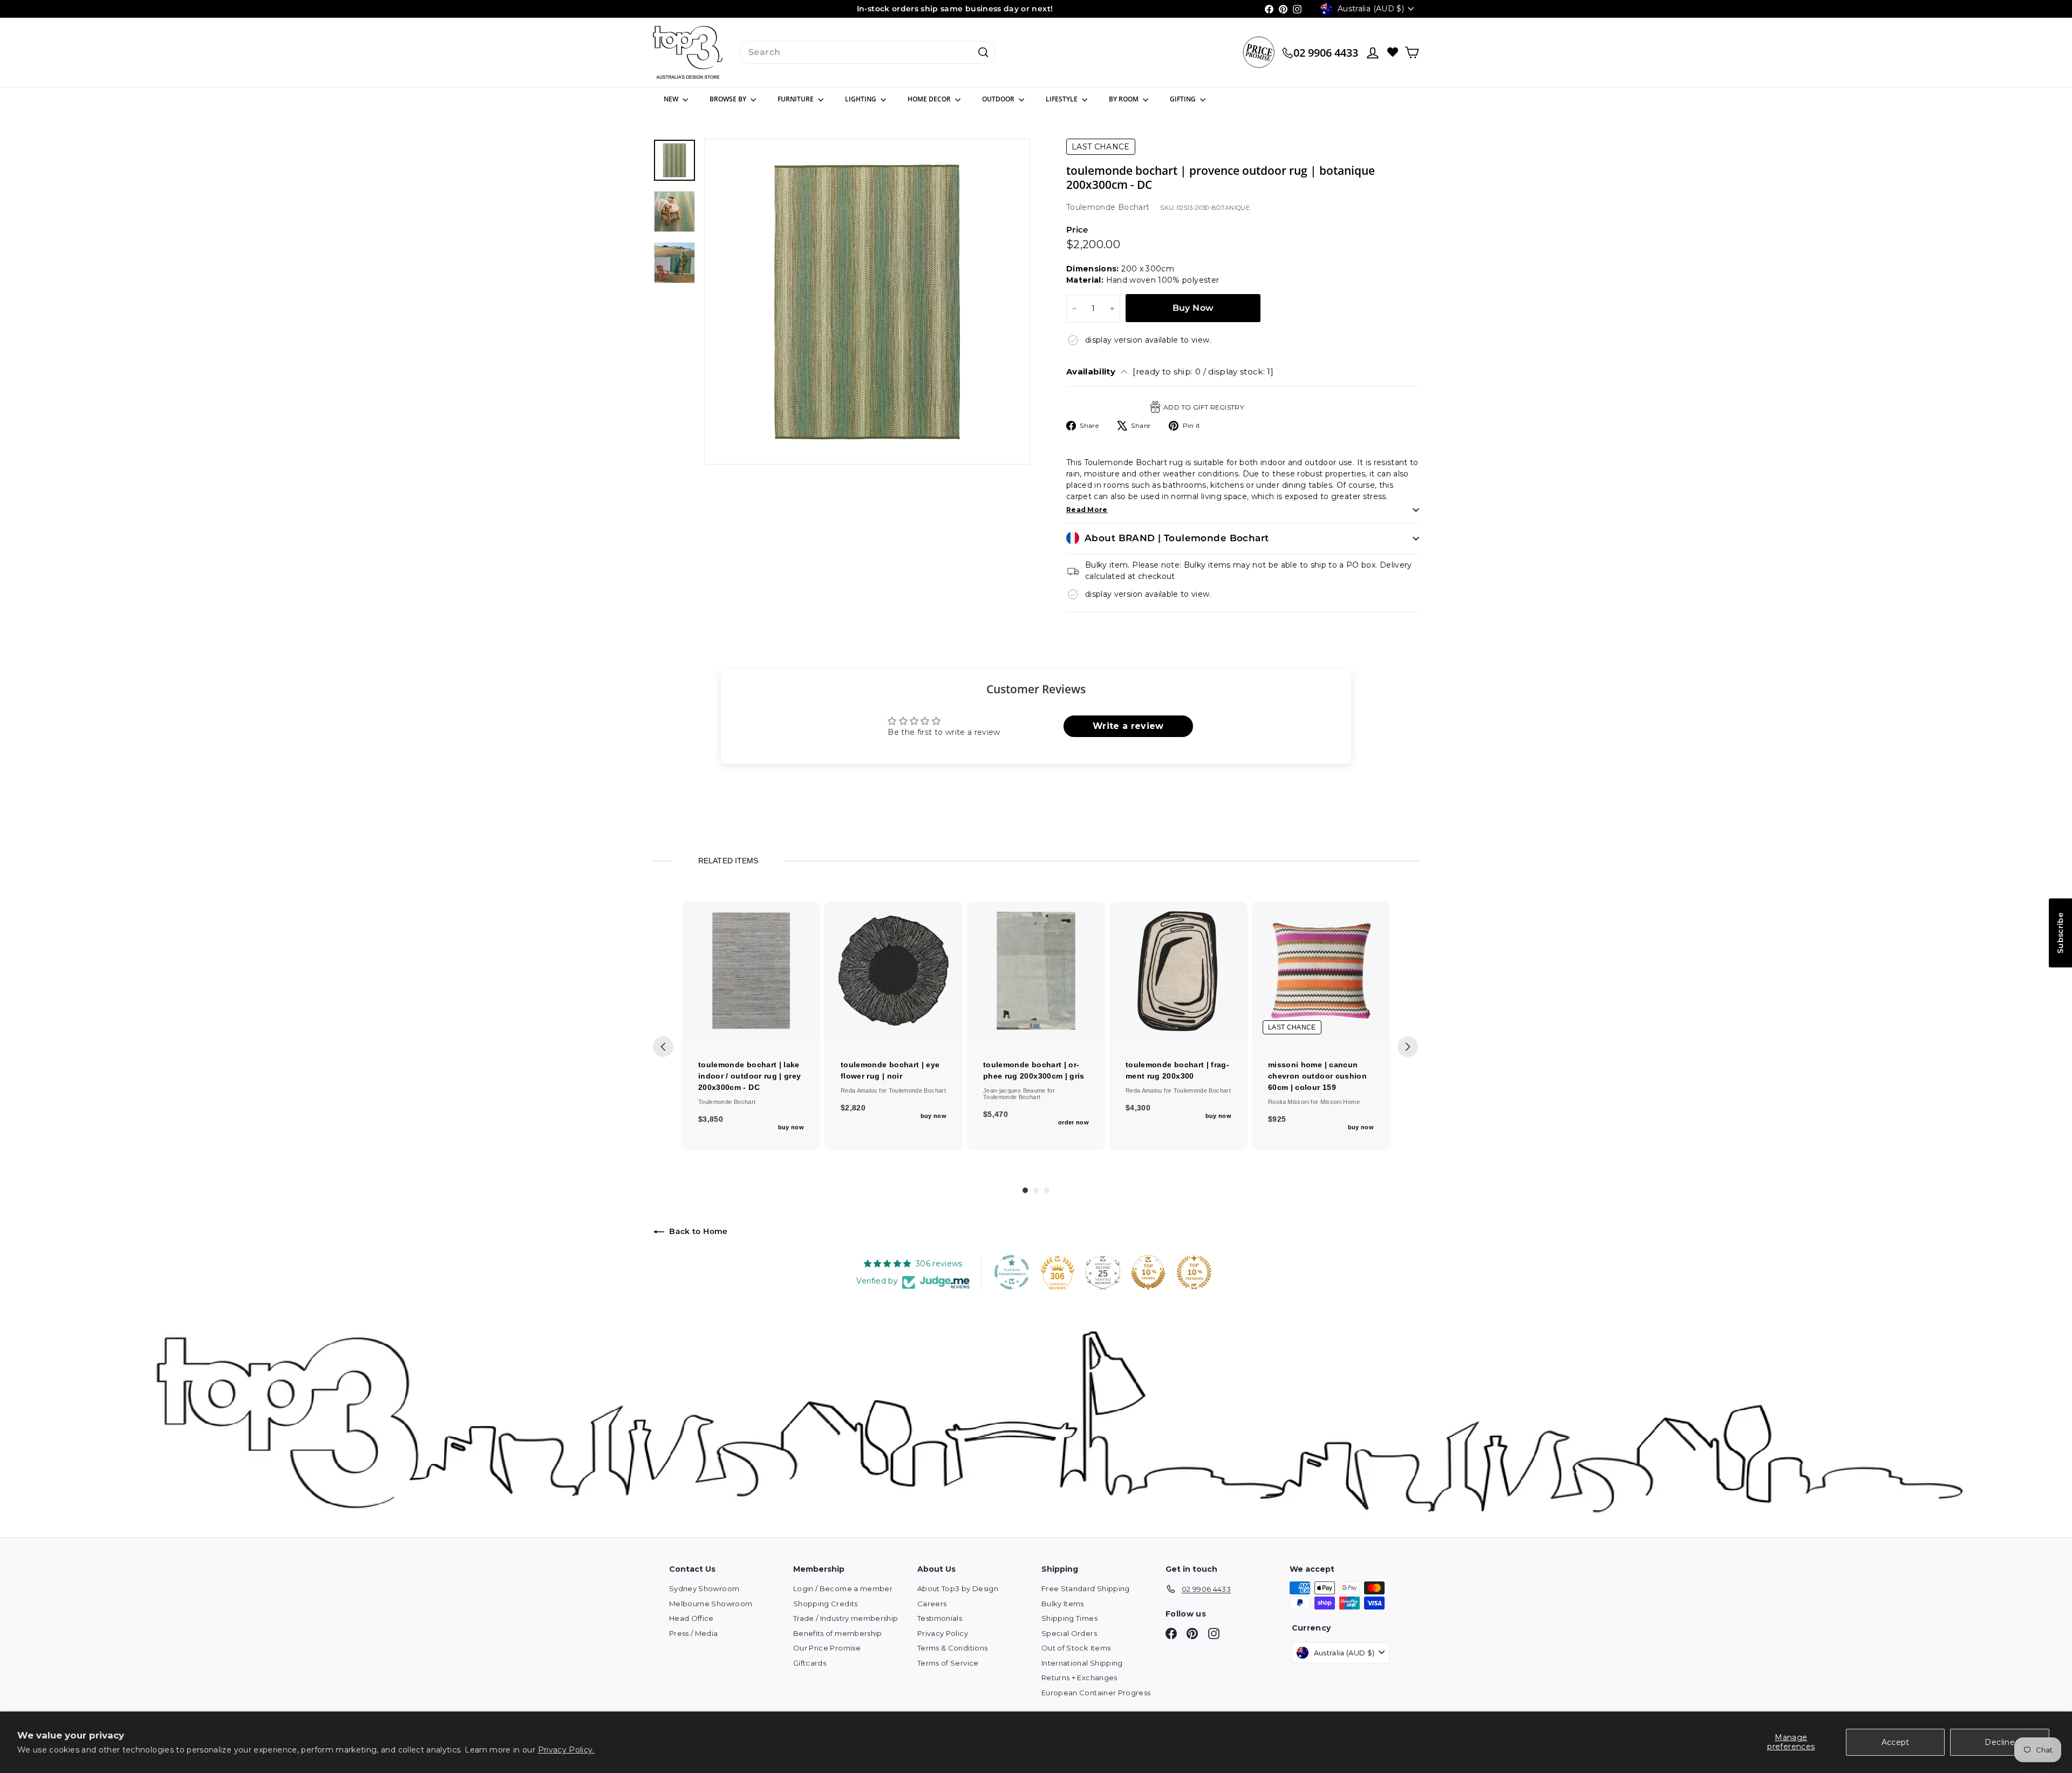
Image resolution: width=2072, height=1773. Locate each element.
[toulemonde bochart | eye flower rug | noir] (894, 971)
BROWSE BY (729, 99)
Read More (1087, 510)
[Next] (1408, 1047)
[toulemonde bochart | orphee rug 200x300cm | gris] (1036, 971)
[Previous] (663, 1047)
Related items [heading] (728, 861)
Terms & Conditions (952, 1648)
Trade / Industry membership (846, 1618)
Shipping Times (1069, 1618)
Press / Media (694, 1633)
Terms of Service (948, 1663)
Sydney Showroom (704, 1588)
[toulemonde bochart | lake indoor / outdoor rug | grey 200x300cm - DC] (751, 971)
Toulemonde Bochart (1108, 207)
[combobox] (867, 52)
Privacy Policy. (566, 1750)
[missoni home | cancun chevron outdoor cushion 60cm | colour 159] (1321, 971)
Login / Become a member (843, 1588)
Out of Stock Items (1076, 1648)
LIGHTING (861, 99)
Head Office (691, 1618)
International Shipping (1082, 1663)
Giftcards (810, 1663)
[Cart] (1412, 53)
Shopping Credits (826, 1604)
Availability (1170, 371)
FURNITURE (796, 99)
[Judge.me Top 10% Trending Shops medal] (1194, 1272)
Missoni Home (1340, 1102)
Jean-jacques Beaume (1015, 1090)
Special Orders (1069, 1633)
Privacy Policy (943, 1633)
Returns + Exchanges (1079, 1677)
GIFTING (1184, 99)
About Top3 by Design (958, 1588)
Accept (1896, 1742)
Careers (932, 1604)
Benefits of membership (838, 1633)
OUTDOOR (999, 99)
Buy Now (1193, 308)
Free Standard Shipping (1086, 1588)
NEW (672, 99)
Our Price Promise (827, 1648)
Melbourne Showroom (711, 1604)
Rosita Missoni (1289, 1102)
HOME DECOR (930, 99)
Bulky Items (1063, 1604)
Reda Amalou (860, 1090)
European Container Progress (1096, 1693)
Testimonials (940, 1618)
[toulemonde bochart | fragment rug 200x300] (1178, 971)
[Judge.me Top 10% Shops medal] (1148, 1272)
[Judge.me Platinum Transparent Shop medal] (1012, 1272)
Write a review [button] (1128, 726)
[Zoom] (867, 302)
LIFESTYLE (1062, 99)
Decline (1999, 1742)
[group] (751, 1026)
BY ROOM (1124, 99)
